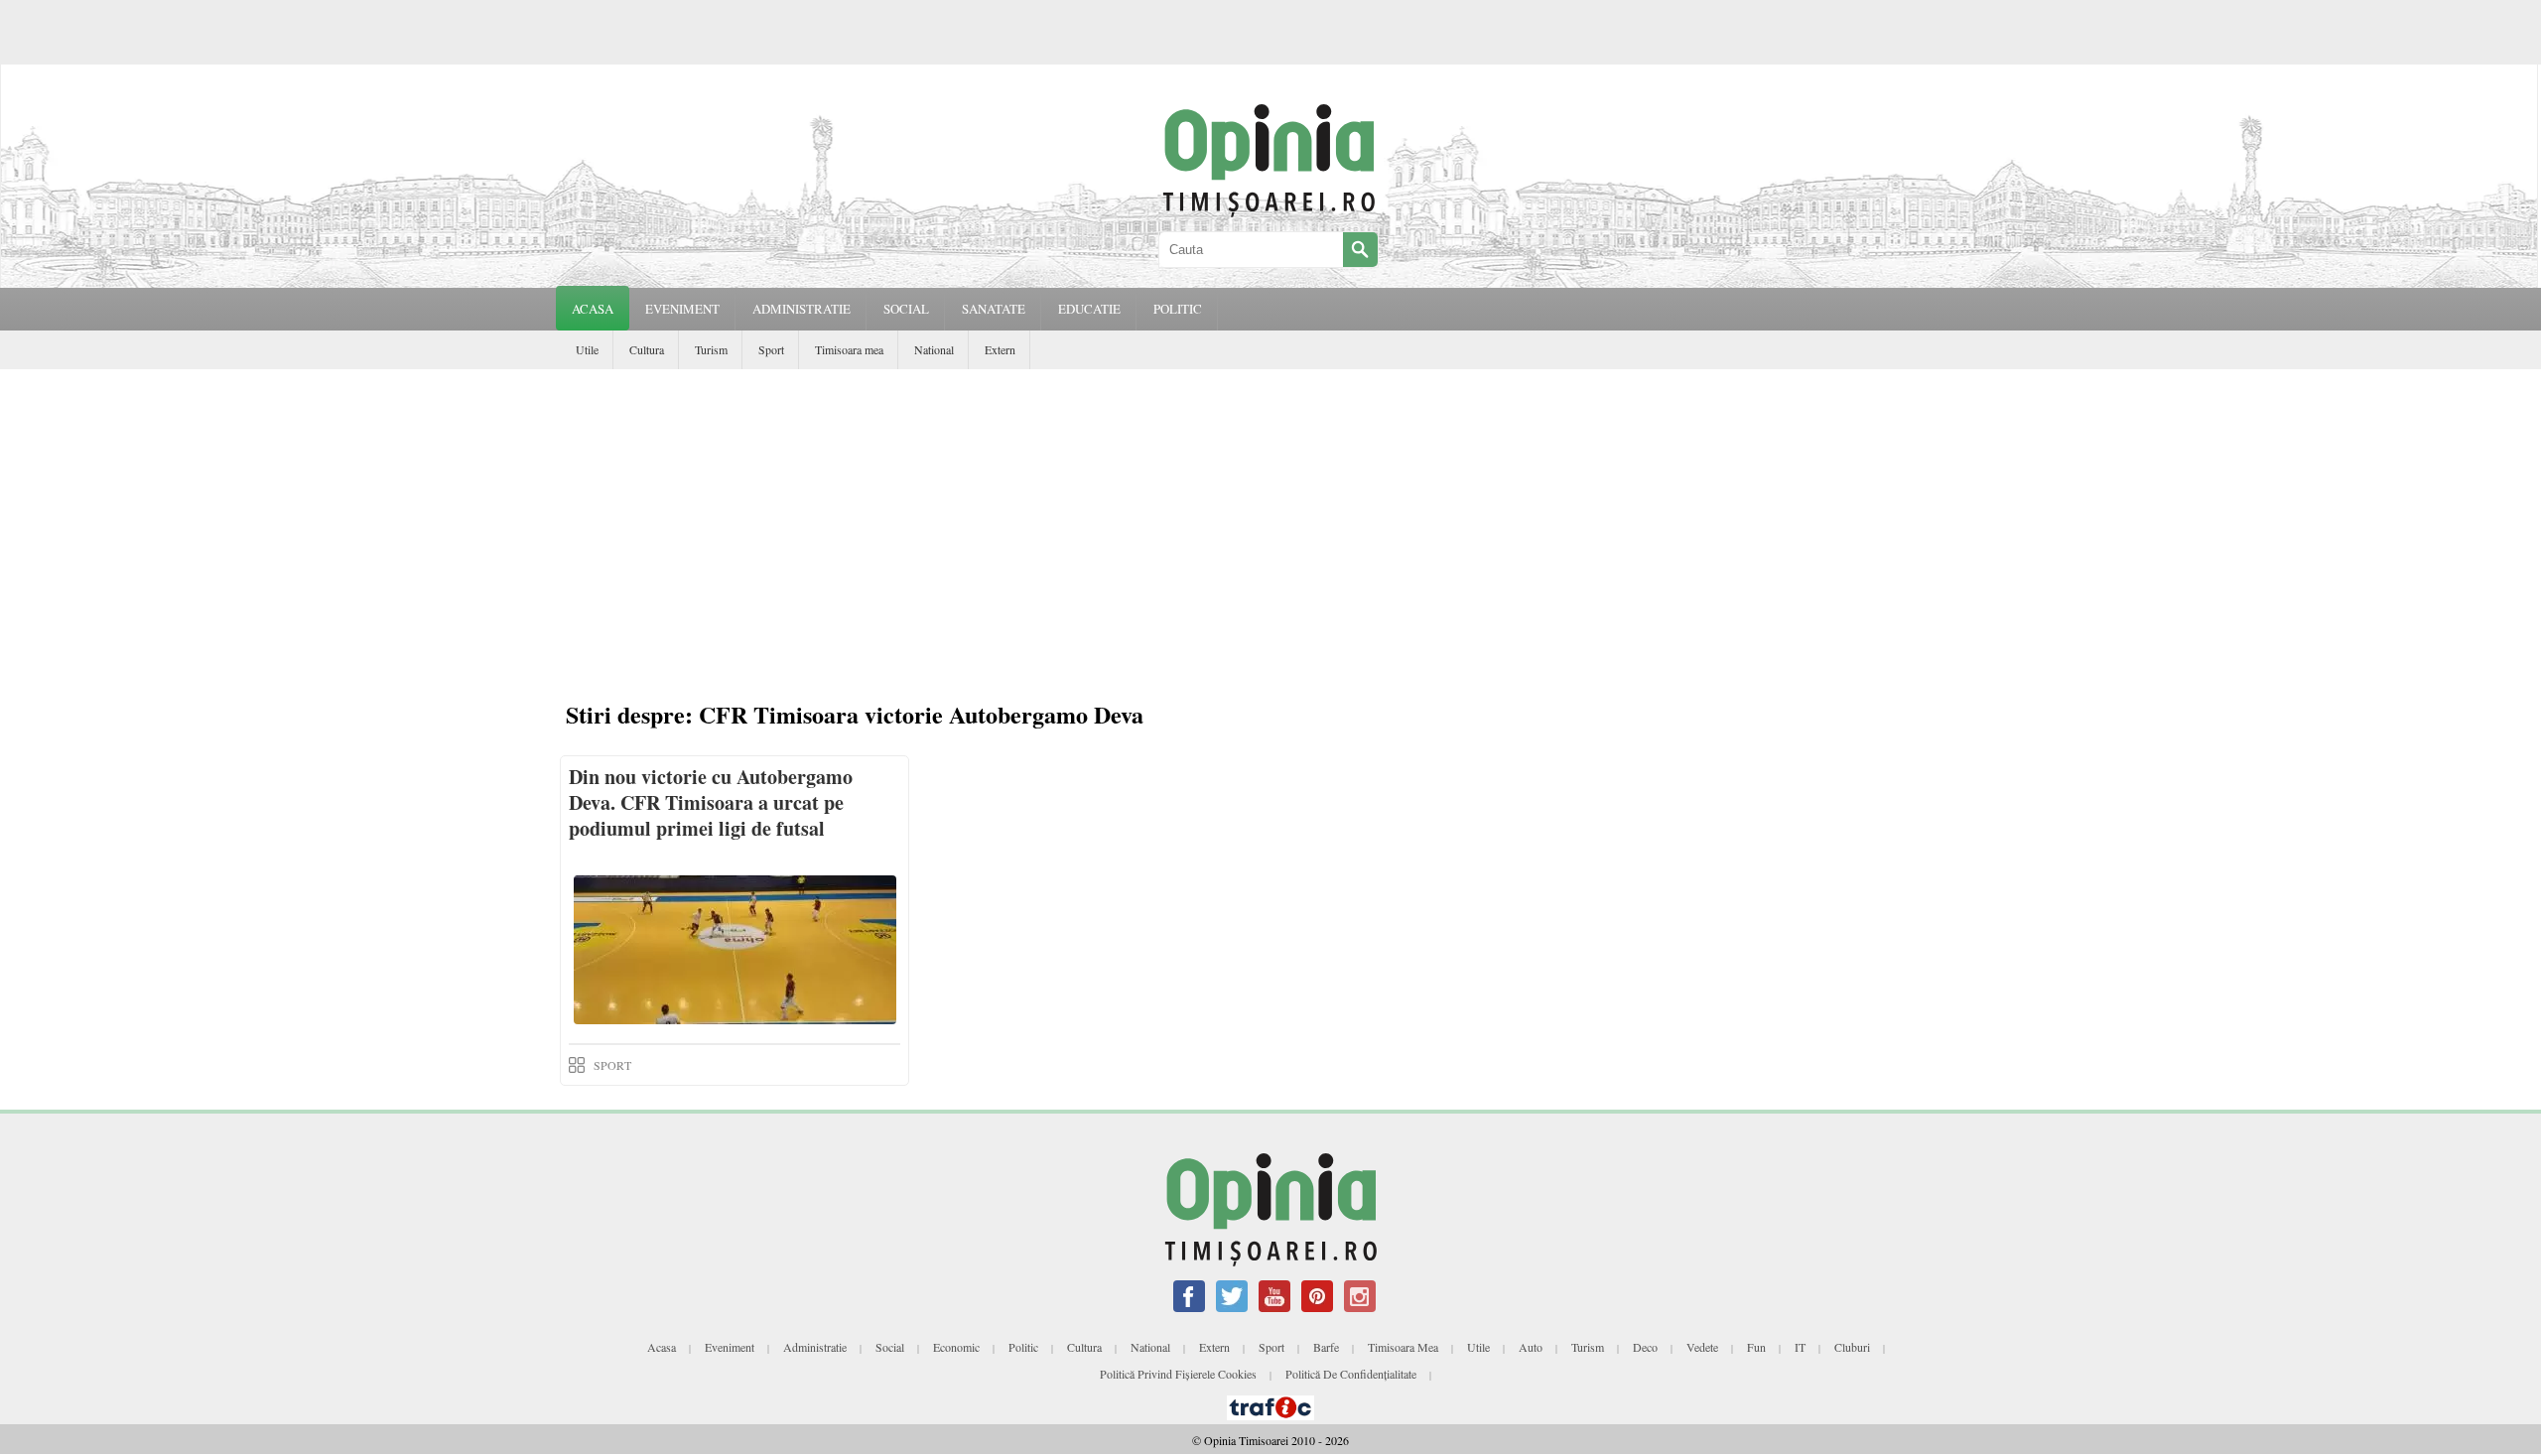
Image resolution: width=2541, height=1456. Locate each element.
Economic (956, 1347)
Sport (771, 349)
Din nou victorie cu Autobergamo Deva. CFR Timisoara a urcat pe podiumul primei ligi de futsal (711, 802)
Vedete (1702, 1347)
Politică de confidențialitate (1351, 1374)
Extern (1000, 349)
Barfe (1326, 1347)
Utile (587, 349)
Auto (1531, 1347)
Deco (1645, 1347)
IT (1800, 1347)
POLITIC (1178, 309)
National (934, 349)
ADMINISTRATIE (802, 309)
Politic (1023, 1347)
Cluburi (1852, 1347)
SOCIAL (906, 309)
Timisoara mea (849, 349)
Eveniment (730, 1347)
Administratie (815, 1347)
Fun (1756, 1347)
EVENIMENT (682, 309)
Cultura (647, 349)
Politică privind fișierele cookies (1178, 1374)
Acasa (593, 309)
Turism (711, 349)
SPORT (612, 1065)
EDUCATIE (1089, 309)
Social (890, 1347)
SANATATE (994, 309)
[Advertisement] (1270, 518)
